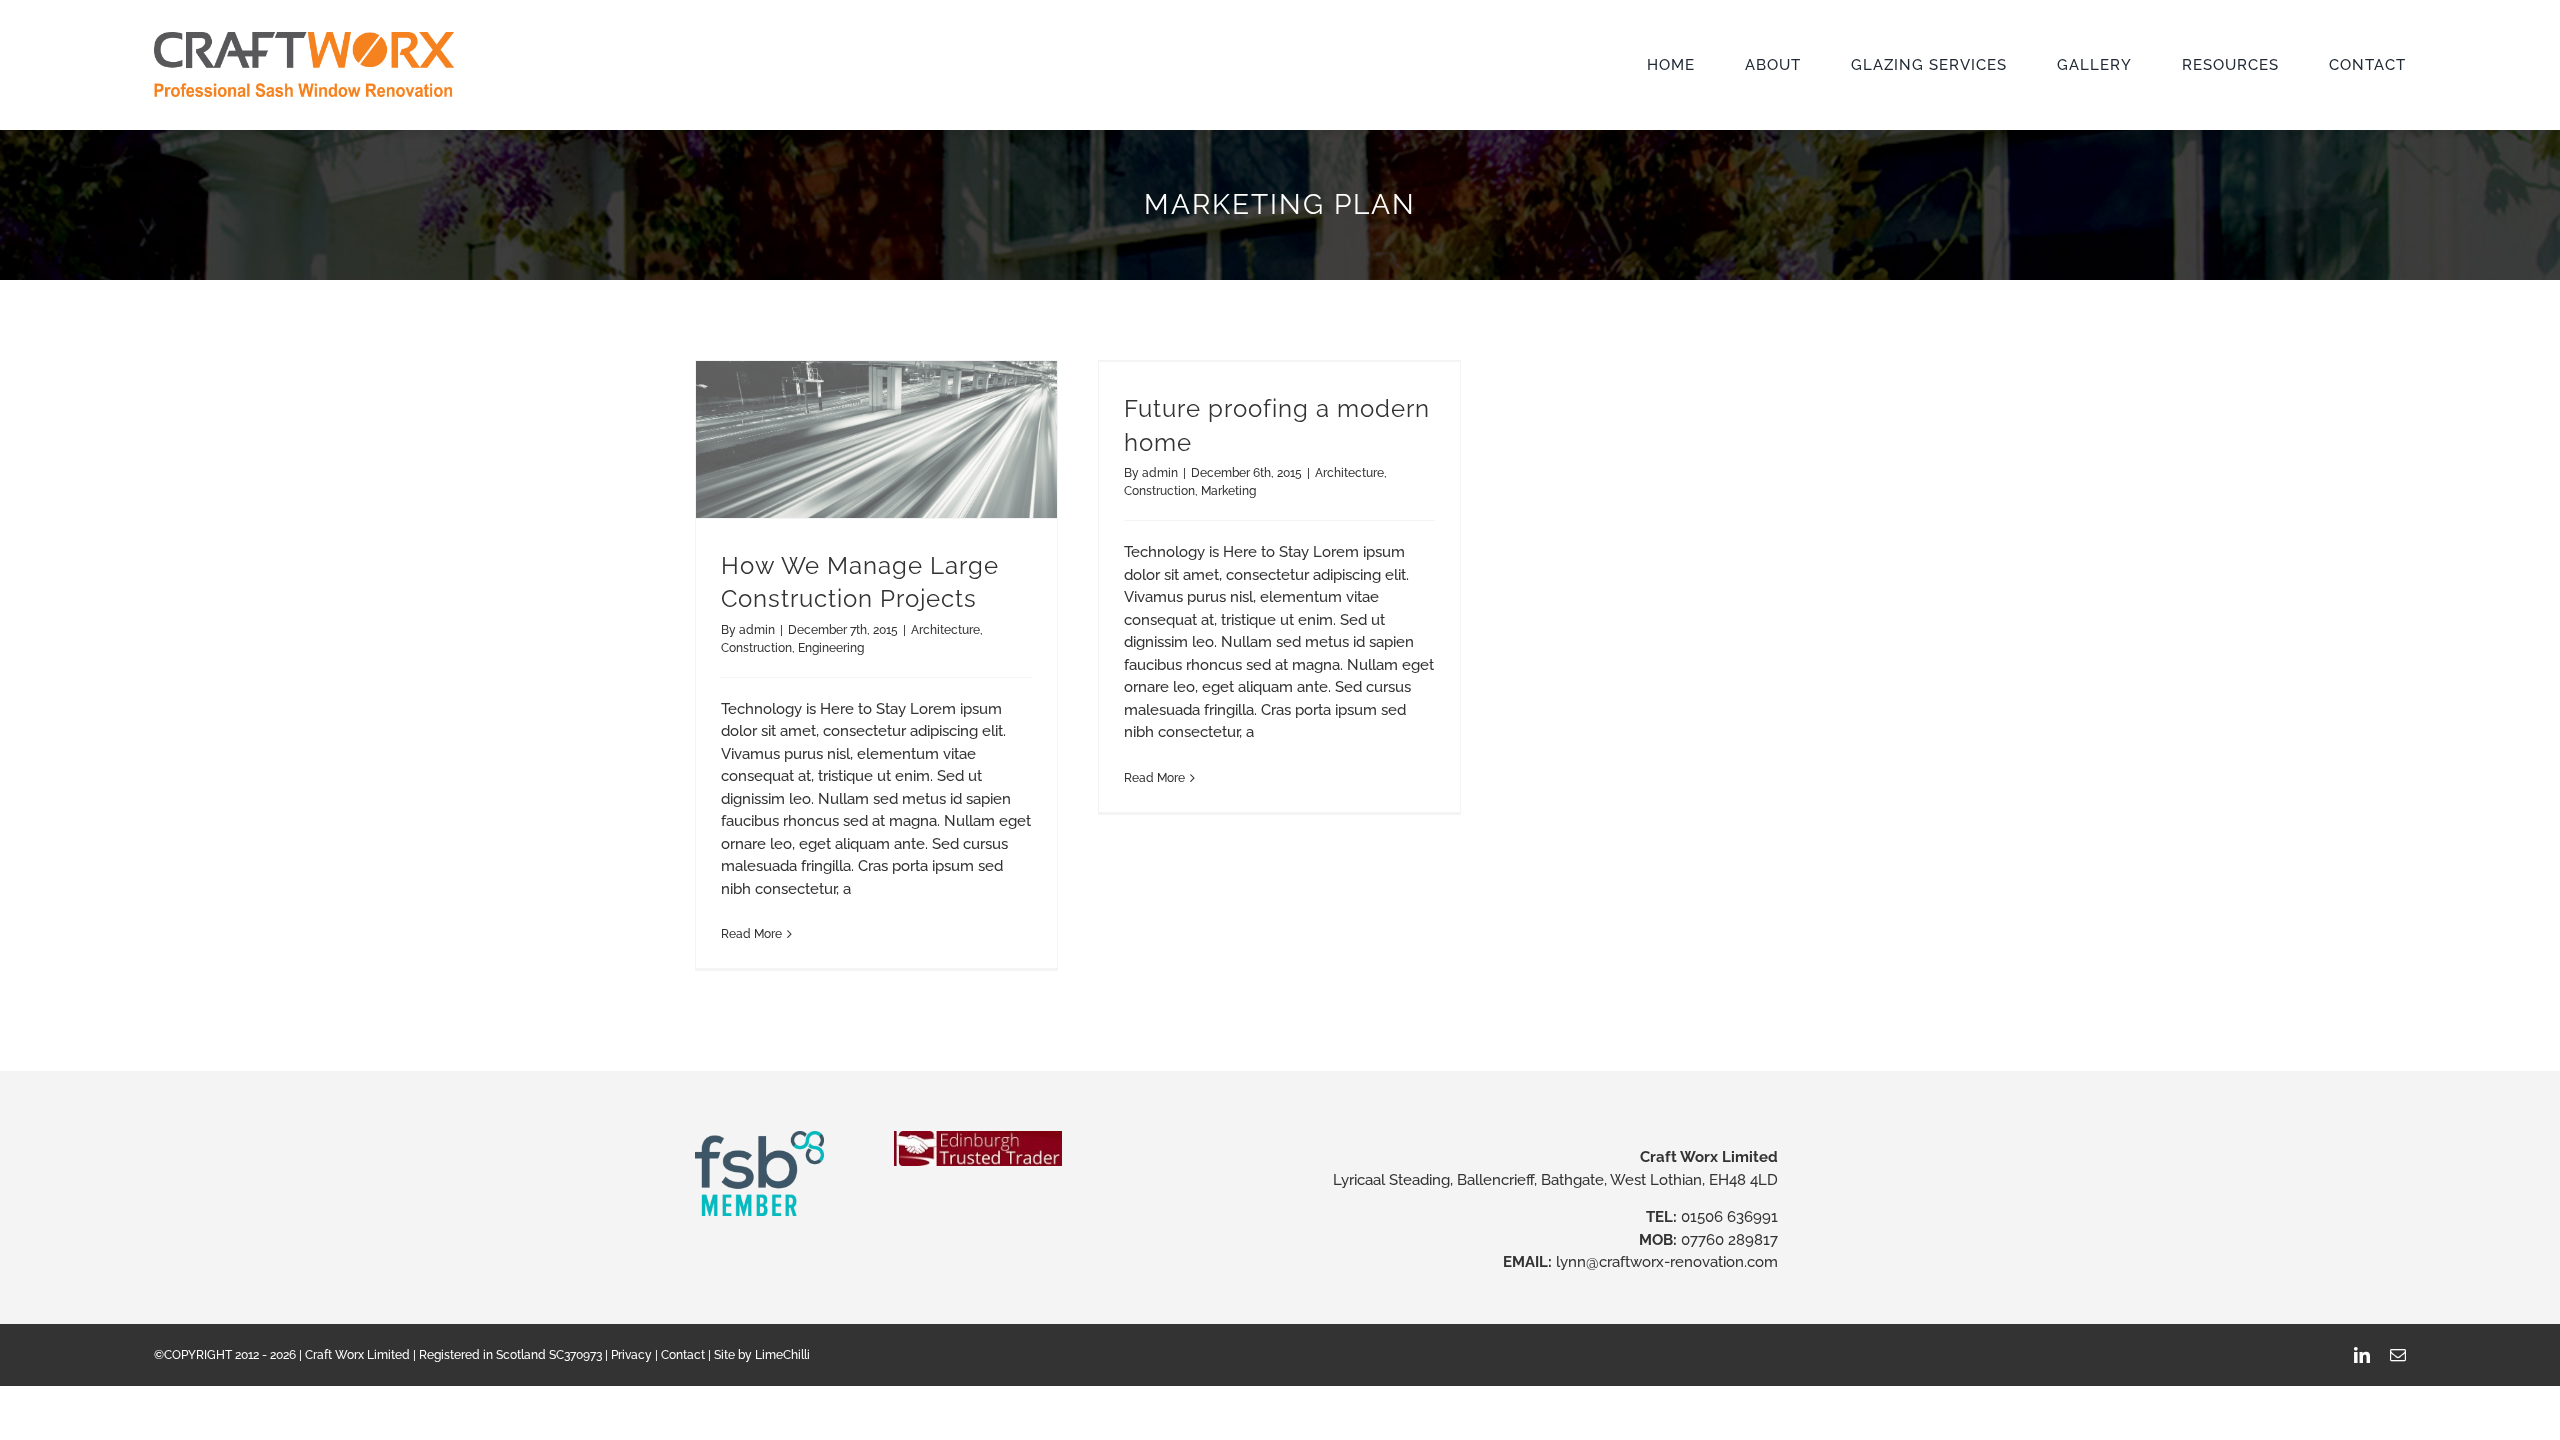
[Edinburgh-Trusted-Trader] (978, 1138)
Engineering (831, 648)
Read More (751, 934)
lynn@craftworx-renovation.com (1667, 1262)
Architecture (945, 630)
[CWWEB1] (304, 39)
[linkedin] (2362, 1355)
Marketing (1228, 491)
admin (757, 630)
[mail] (2398, 1355)
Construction (756, 648)
